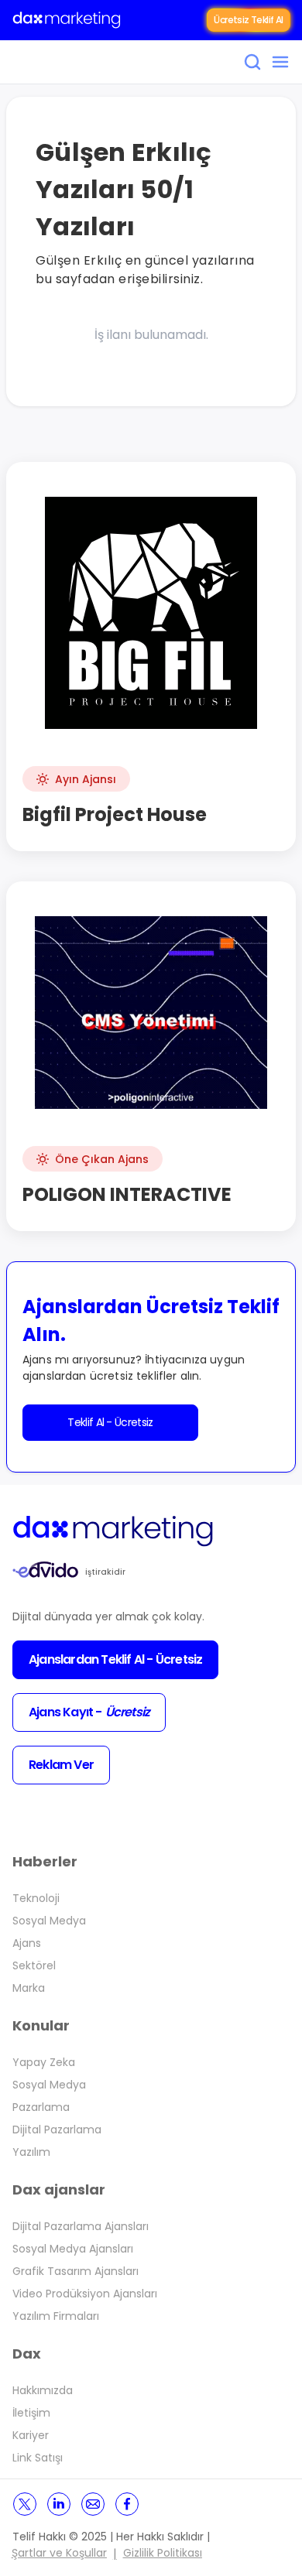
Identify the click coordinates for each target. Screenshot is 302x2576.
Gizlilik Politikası (163, 2553)
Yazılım (31, 2152)
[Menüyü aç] (280, 62)
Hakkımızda (43, 2390)
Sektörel (34, 1965)
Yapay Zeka (44, 2062)
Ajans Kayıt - (89, 1712)
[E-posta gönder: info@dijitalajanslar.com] (93, 2504)
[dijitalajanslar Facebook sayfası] (127, 2504)
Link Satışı (38, 2458)
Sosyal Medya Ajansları (73, 2249)
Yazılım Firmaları (56, 2316)
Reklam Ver (61, 1765)
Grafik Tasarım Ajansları (75, 2271)
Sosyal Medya (49, 1921)
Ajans (27, 1943)
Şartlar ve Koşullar (59, 2553)
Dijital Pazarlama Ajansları (81, 2226)
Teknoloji (36, 1898)
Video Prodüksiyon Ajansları (85, 2294)
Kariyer (31, 2435)
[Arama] (252, 62)
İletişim (31, 2413)
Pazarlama (41, 2107)
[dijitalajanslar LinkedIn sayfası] (59, 2504)
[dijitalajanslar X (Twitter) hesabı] (25, 2504)
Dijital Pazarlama (57, 2130)
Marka (29, 1988)
